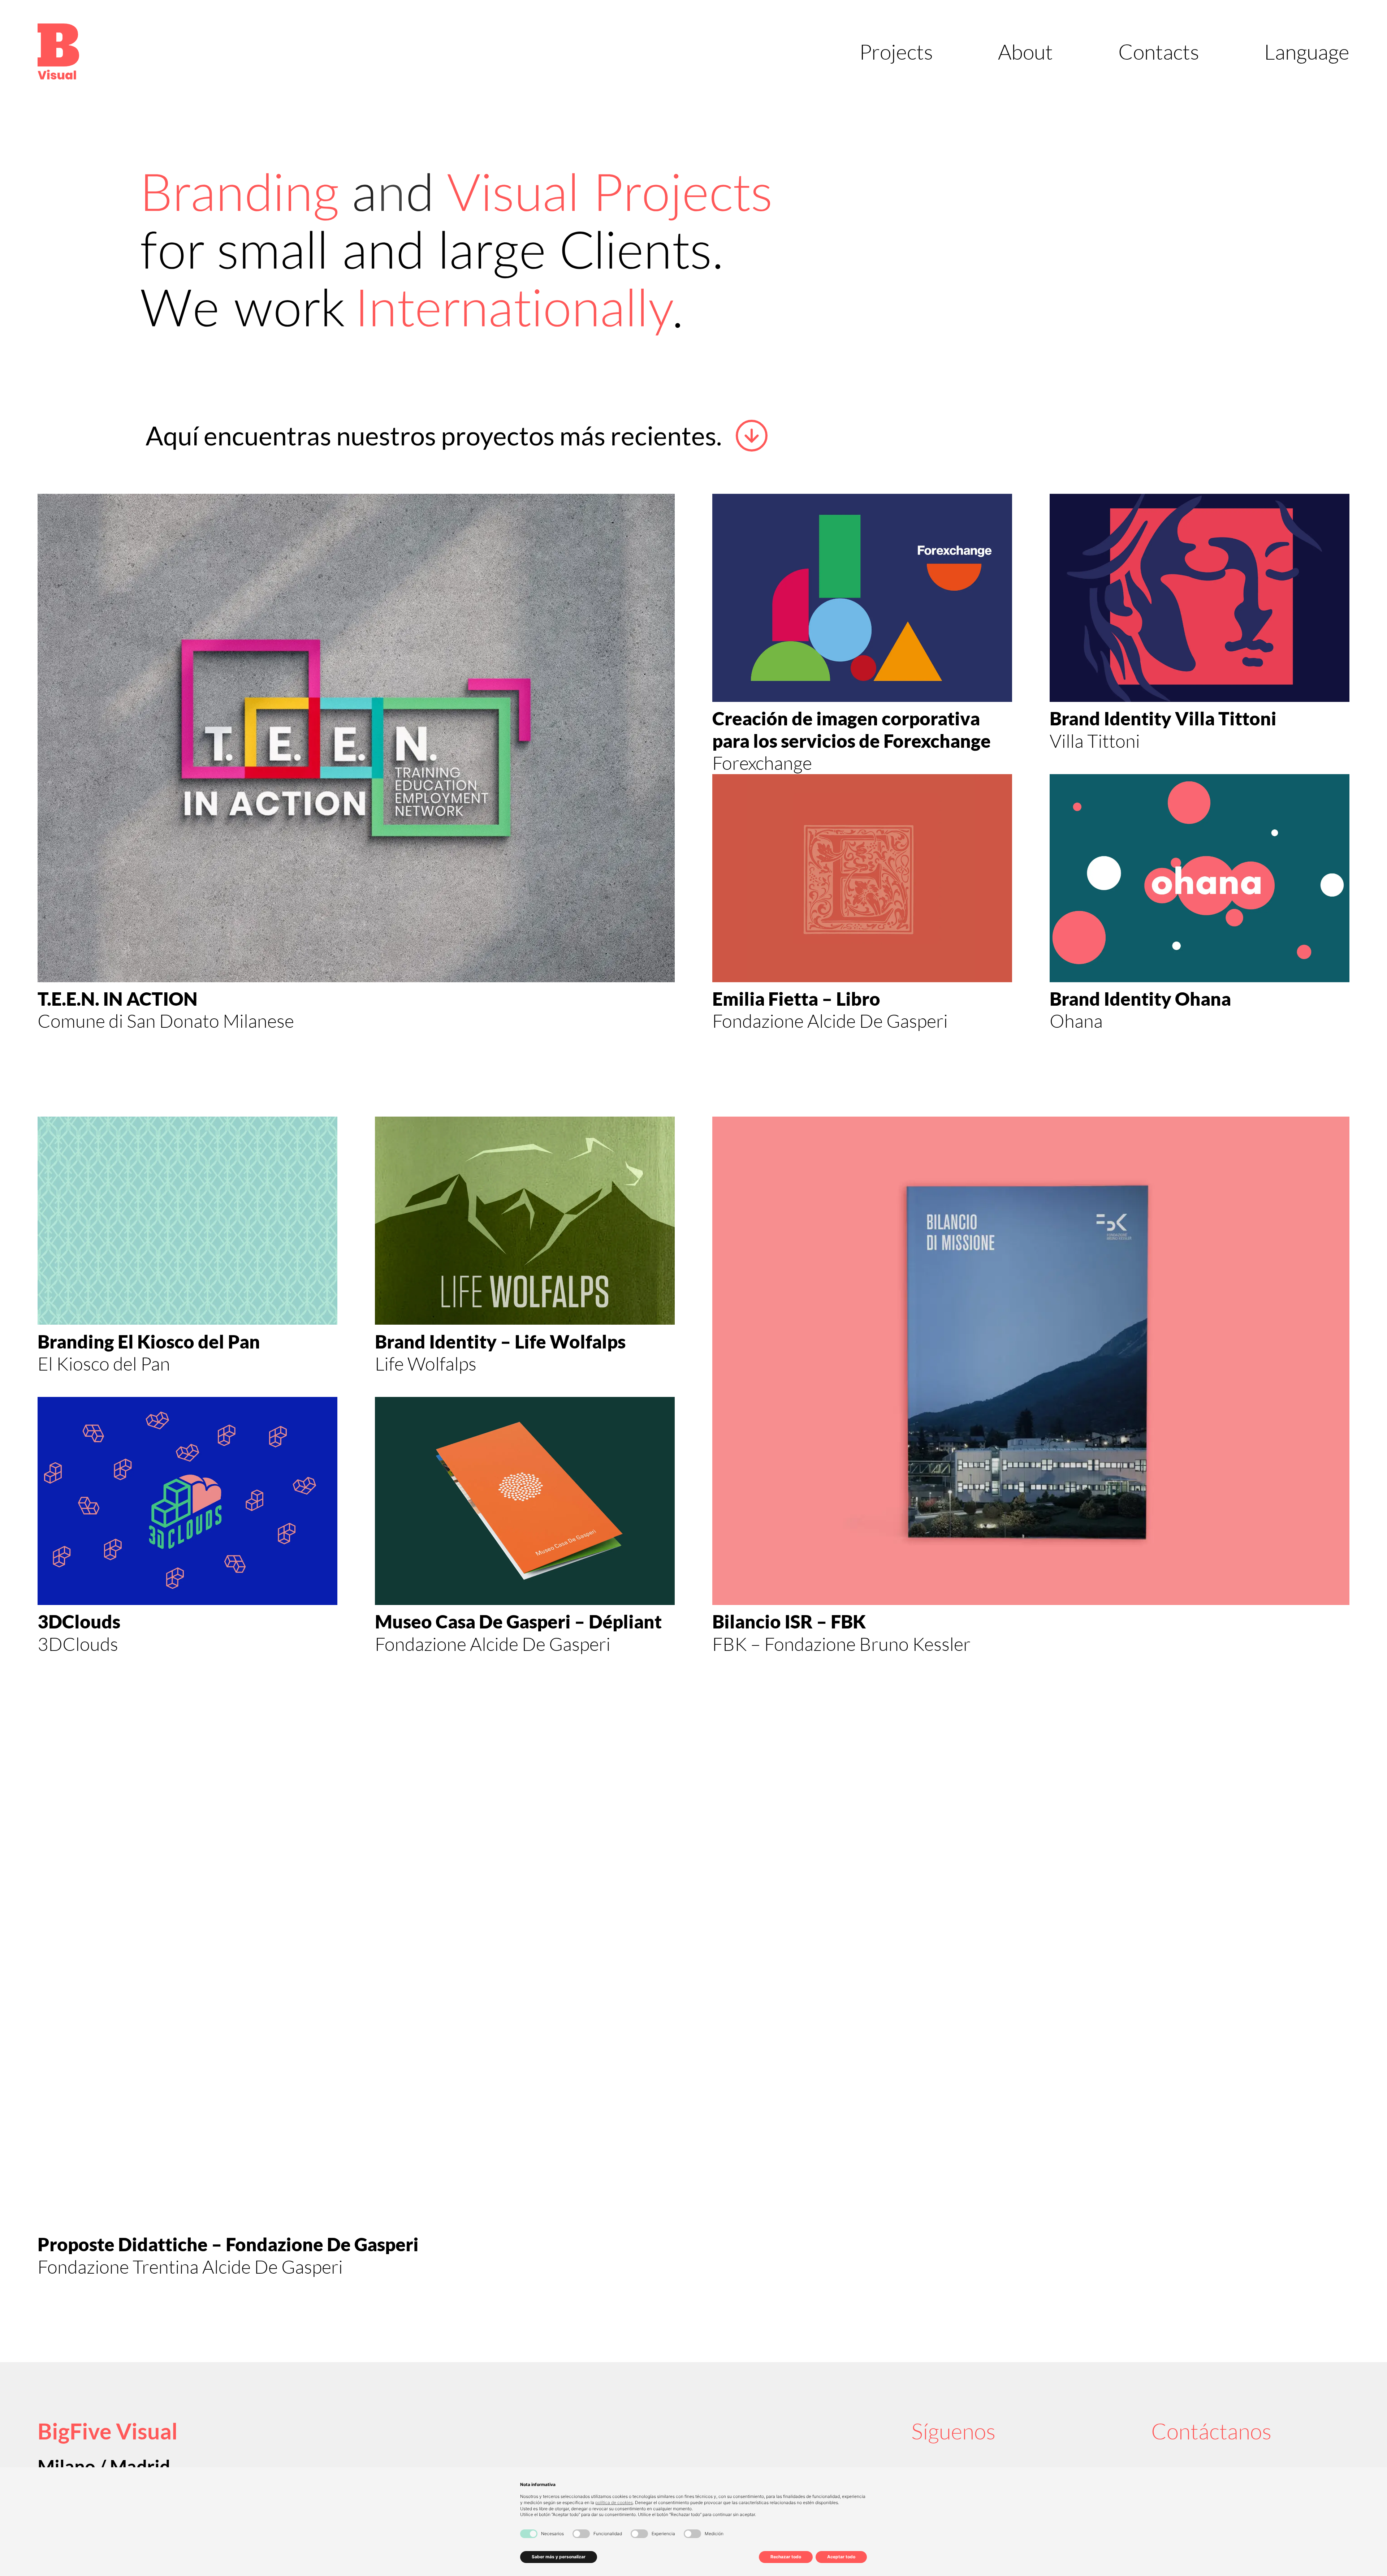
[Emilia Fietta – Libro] (862, 878)
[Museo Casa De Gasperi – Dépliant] (525, 1501)
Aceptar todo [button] (841, 2557)
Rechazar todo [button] (786, 2557)
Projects (896, 51)
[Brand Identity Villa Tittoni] (1200, 598)
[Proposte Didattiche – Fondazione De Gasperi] (356, 1984)
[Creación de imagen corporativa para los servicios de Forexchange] (862, 598)
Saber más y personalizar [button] (559, 2557)
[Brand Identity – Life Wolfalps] (525, 1221)
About (1025, 51)
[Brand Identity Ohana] (1200, 878)
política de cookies (614, 2502)
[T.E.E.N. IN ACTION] (356, 738)
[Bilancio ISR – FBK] (1031, 1361)
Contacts (1159, 51)
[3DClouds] (187, 1501)
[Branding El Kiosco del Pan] (187, 1221)
